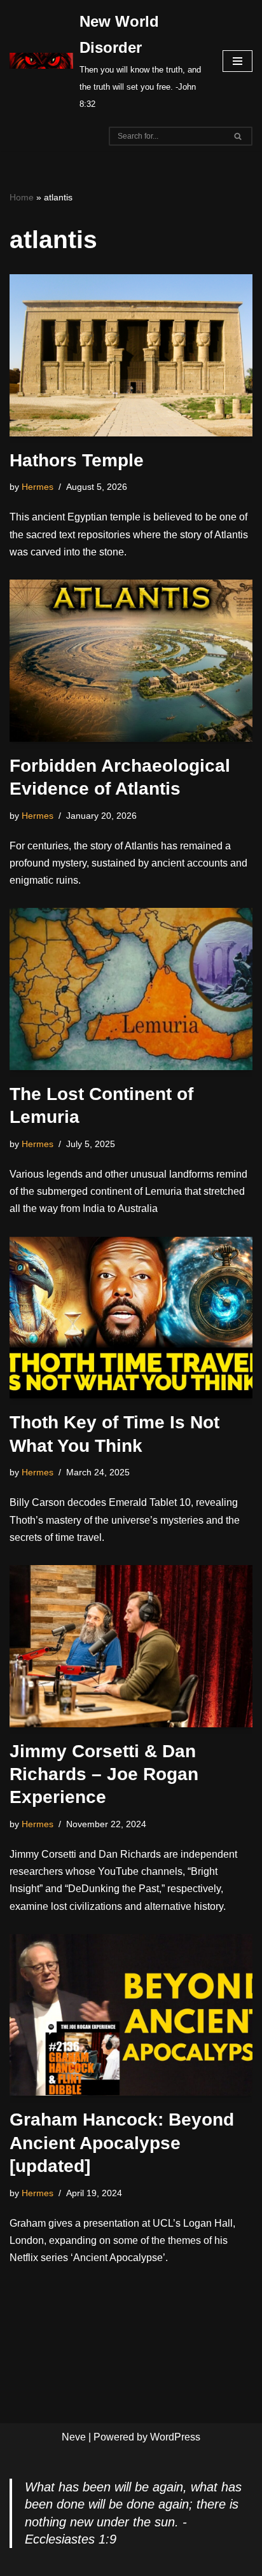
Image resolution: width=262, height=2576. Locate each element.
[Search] (238, 136)
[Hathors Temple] (131, 355)
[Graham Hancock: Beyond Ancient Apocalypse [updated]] (131, 2015)
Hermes (38, 487)
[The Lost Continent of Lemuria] (131, 989)
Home (22, 197)
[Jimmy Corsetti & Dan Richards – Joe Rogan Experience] (131, 1646)
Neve (74, 2437)
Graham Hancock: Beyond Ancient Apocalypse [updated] (122, 2143)
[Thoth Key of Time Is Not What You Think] (131, 1318)
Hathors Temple (77, 460)
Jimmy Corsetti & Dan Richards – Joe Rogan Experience (104, 1774)
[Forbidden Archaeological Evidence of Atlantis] (131, 661)
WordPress (175, 2437)
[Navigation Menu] (238, 61)
